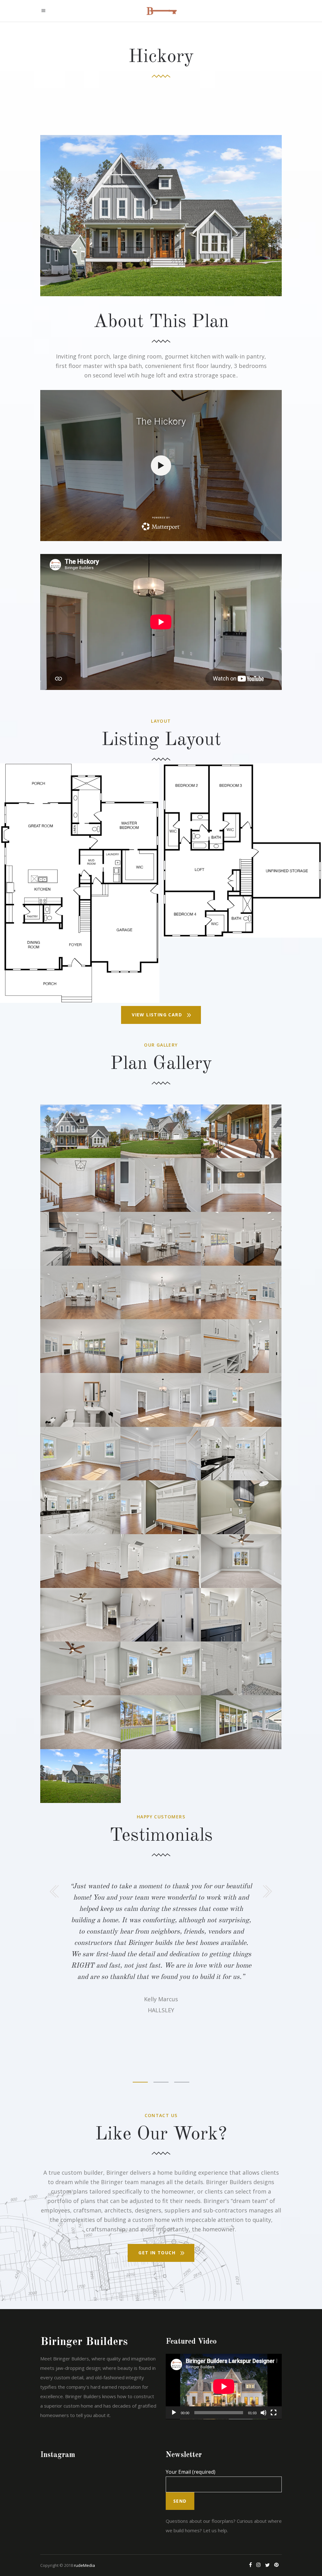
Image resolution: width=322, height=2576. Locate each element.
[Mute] (264, 2413)
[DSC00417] (161, 1293)
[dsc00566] (161, 1131)
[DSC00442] (161, 1400)
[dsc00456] (80, 1507)
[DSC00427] (161, 1346)
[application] (224, 2387)
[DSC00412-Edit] (241, 1293)
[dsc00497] (161, 1561)
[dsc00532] (241, 1615)
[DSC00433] (80, 1454)
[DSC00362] (241, 1346)
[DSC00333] (80, 1185)
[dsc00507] (241, 1668)
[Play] (174, 2413)
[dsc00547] (241, 1561)
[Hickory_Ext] (80, 1131)
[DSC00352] (241, 1185)
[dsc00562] (161, 1722)
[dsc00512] (161, 1668)
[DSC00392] (241, 1239)
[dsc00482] (161, 1507)
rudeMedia (84, 2565)
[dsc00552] (80, 1722)
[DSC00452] (161, 1454)
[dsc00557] (241, 1722)
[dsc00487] (241, 1507)
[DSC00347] (161, 1185)
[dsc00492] (80, 1400)
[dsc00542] (161, 1615)
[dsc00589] (241, 1131)
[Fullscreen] (274, 2413)
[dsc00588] (80, 1776)
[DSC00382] (161, 1239)
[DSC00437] (241, 1400)
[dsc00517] (80, 1668)
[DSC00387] (80, 1239)
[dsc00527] (80, 1615)
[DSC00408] (80, 1346)
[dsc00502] (80, 1561)
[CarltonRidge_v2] (80, 883)
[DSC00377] (80, 1293)
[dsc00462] (241, 1454)
